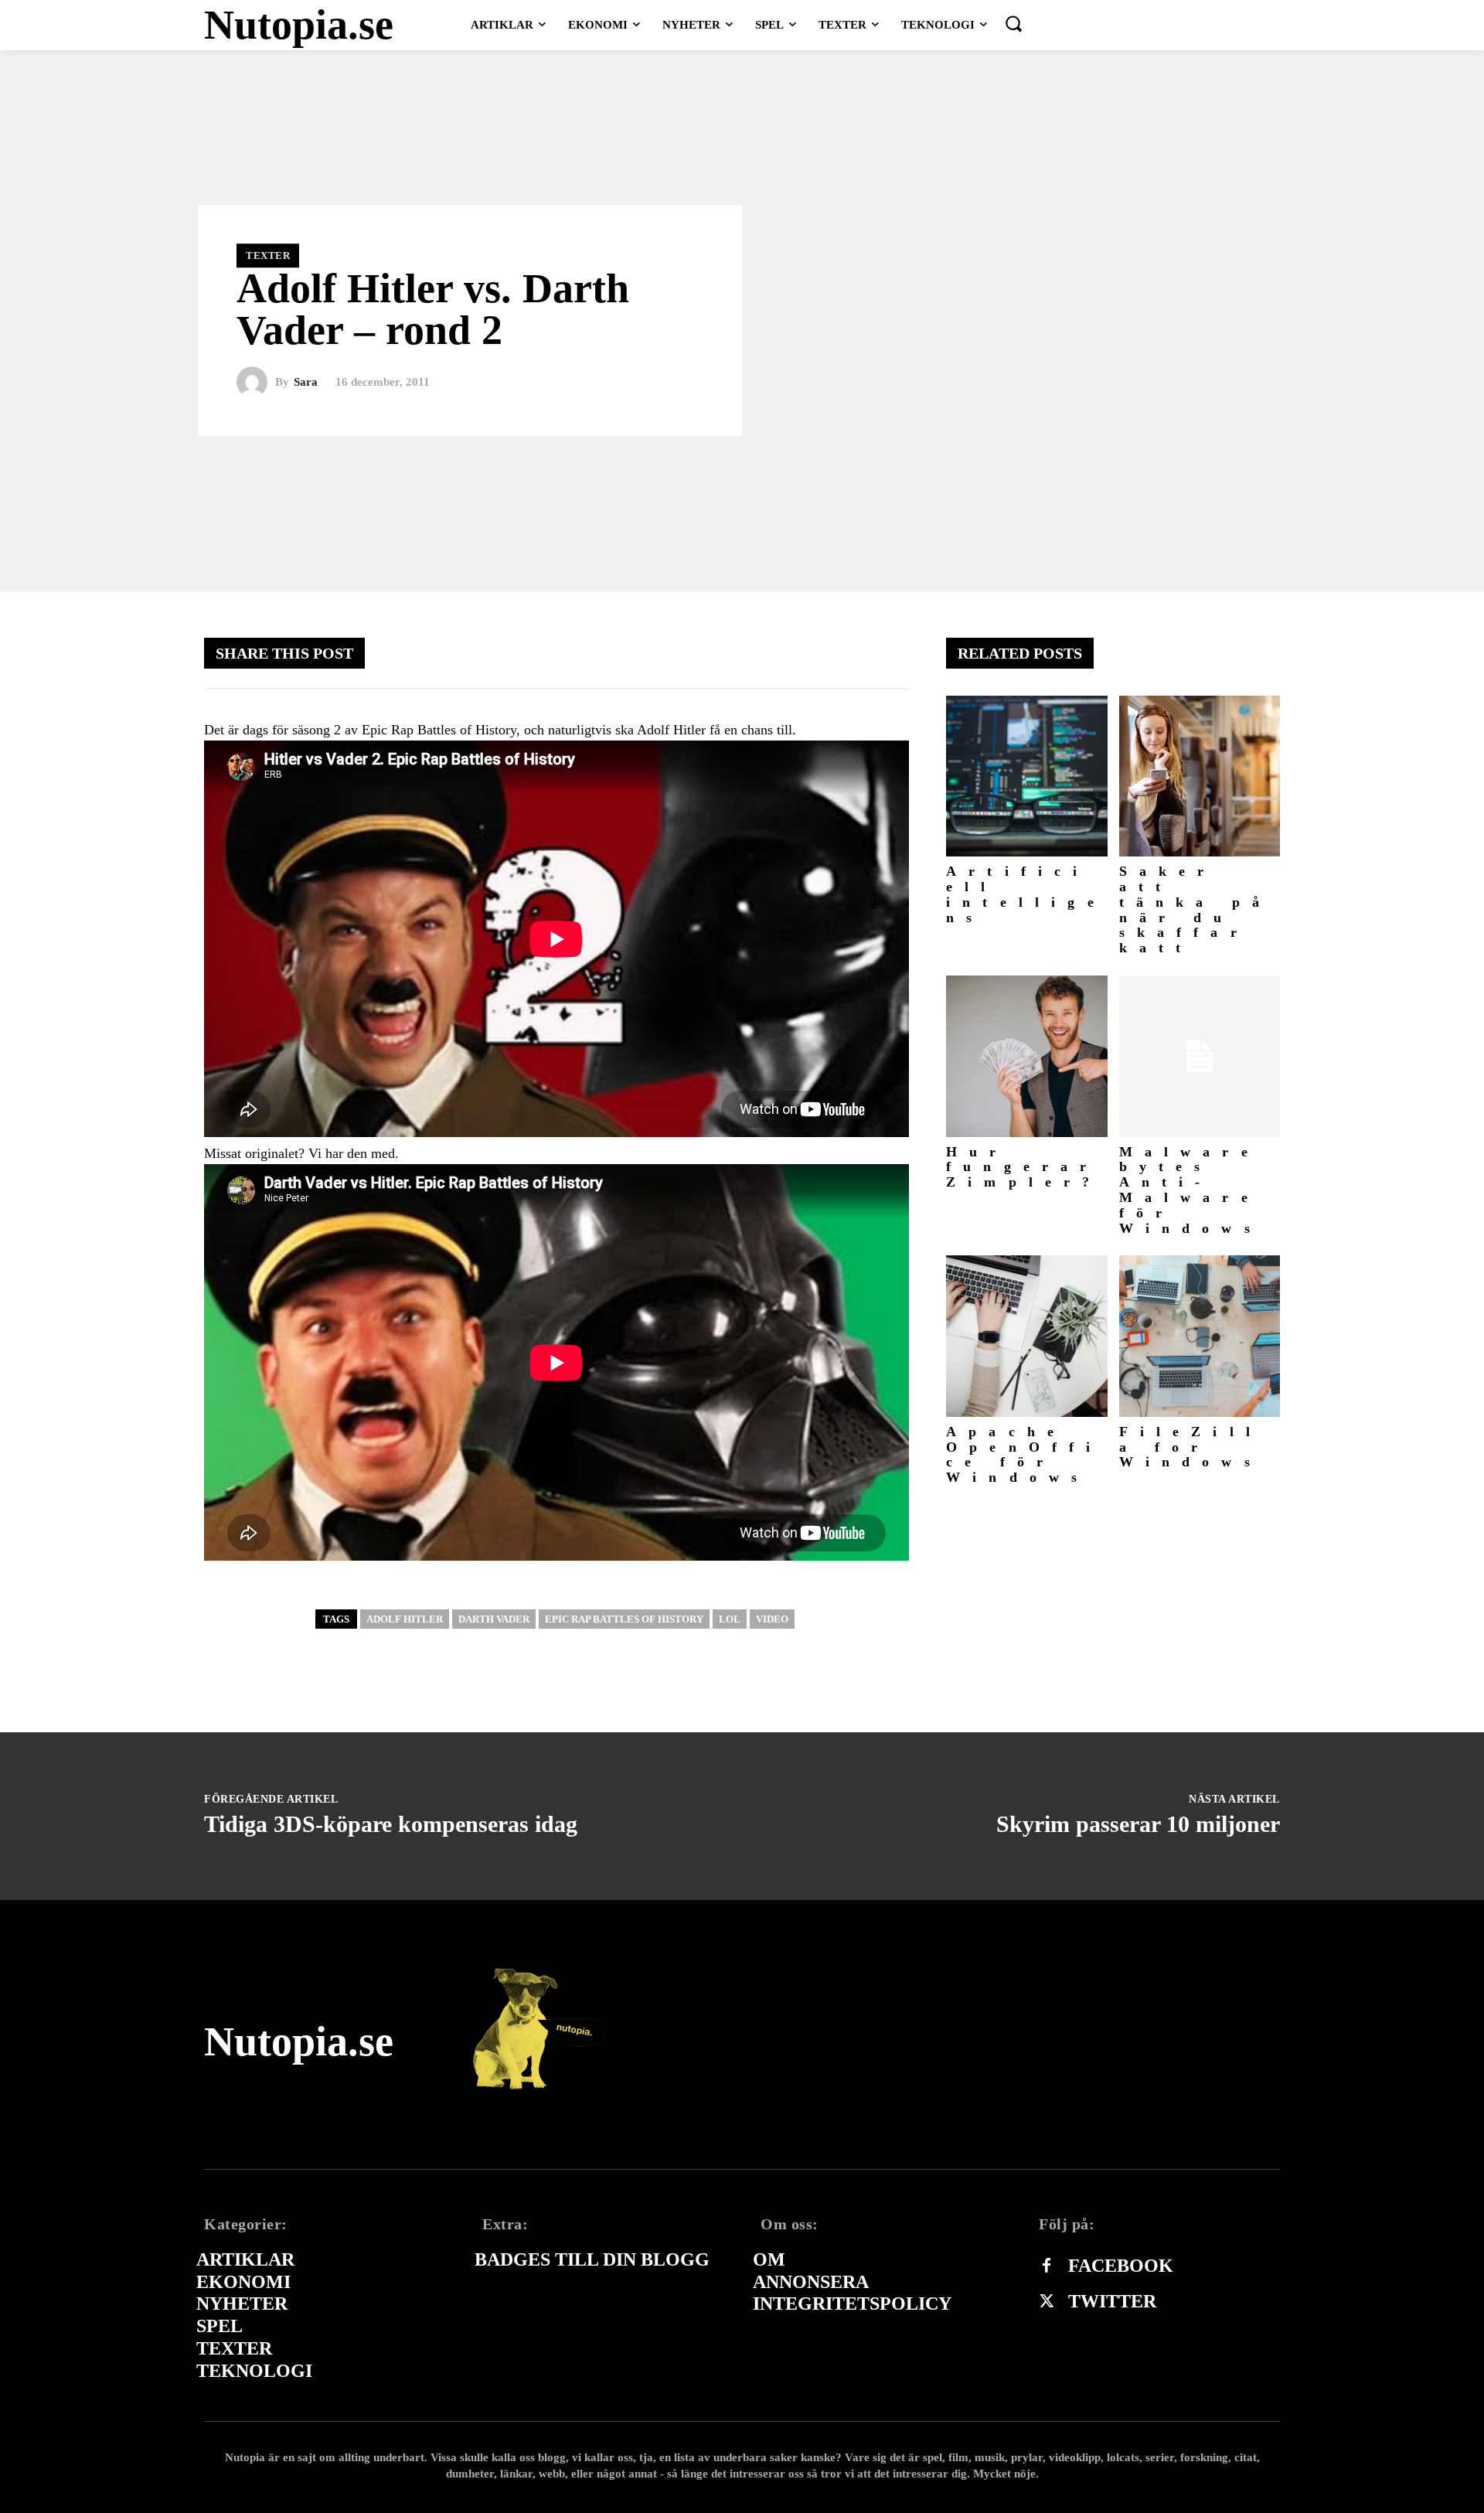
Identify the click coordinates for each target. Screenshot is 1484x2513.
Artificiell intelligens (1026, 894)
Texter (268, 255)
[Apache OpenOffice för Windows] (1027, 1336)
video (772, 1619)
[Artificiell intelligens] (1027, 776)
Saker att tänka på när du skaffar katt (1196, 909)
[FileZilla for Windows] (1200, 1336)
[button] (1013, 23)
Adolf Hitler (405, 1619)
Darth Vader (494, 1619)
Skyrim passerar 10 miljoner (1138, 1824)
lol (730, 1619)
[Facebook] (1047, 2266)
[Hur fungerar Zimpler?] (1027, 1056)
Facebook (1121, 2266)
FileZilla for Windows (1191, 1447)
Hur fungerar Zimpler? (1024, 1167)
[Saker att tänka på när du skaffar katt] (1200, 776)
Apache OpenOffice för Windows (1025, 1454)
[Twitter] (1047, 2302)
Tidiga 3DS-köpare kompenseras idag (391, 1824)
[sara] (256, 383)
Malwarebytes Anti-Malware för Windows (1191, 1190)
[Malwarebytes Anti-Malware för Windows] (1200, 1056)
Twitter (1112, 2301)
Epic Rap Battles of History (624, 1619)
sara (306, 382)
